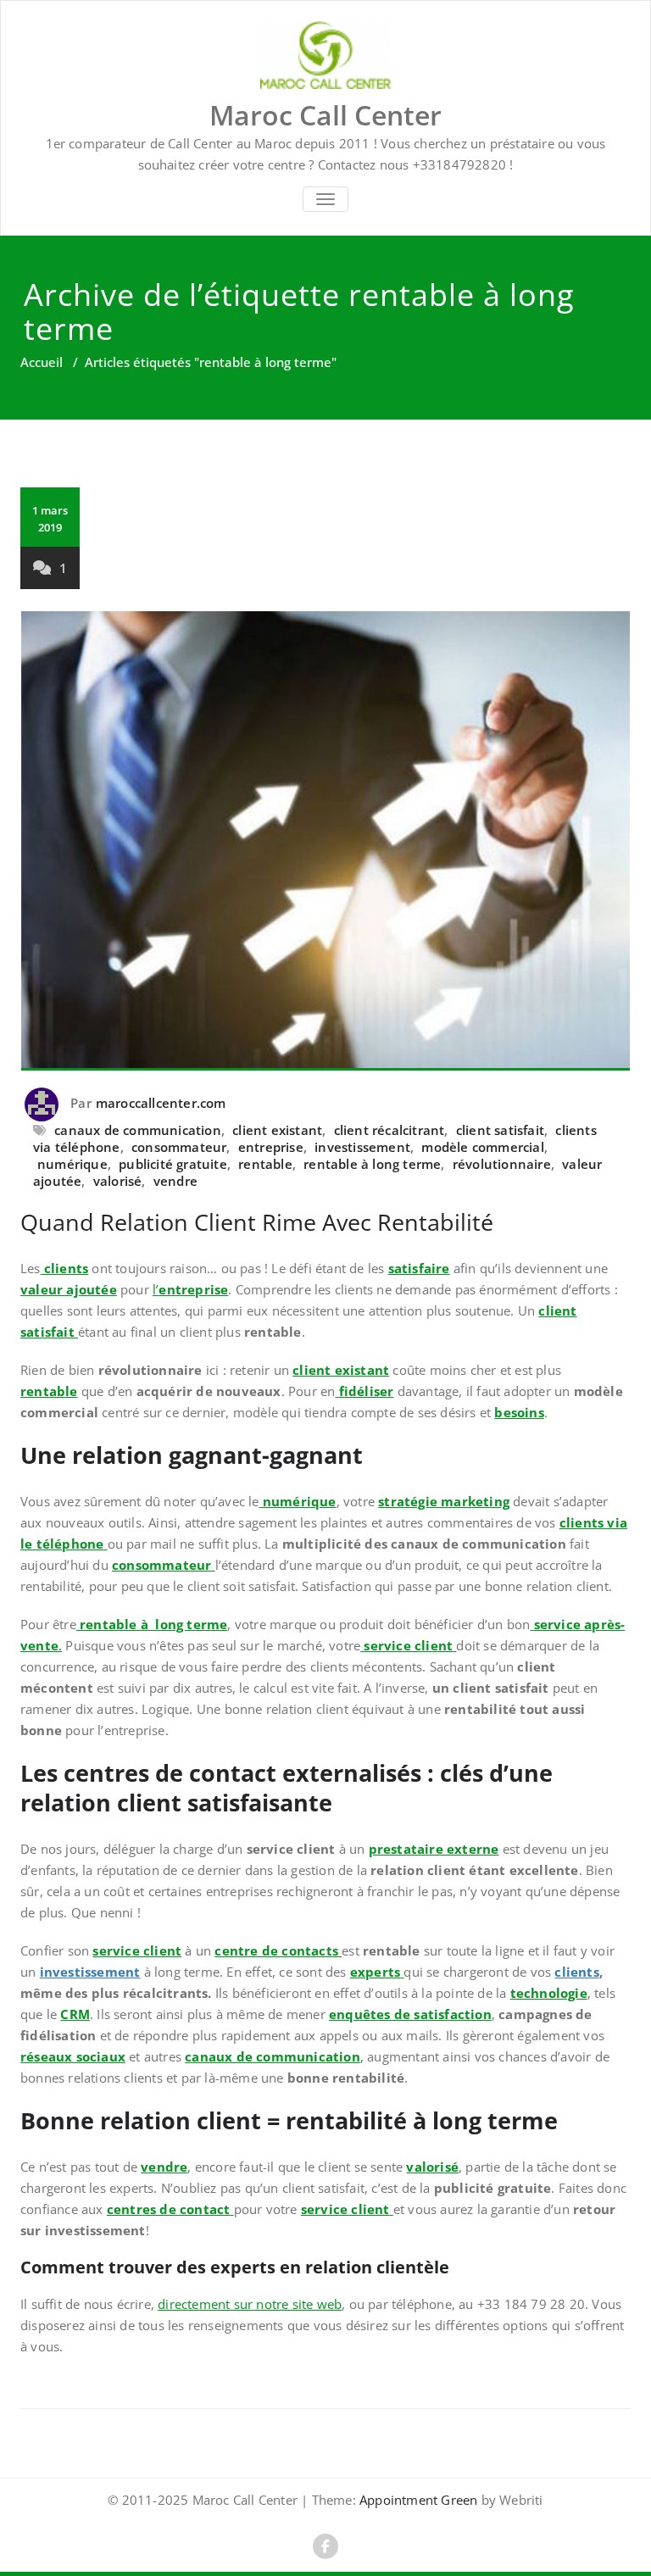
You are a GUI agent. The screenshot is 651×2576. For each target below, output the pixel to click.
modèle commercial (482, 1147)
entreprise (271, 1147)
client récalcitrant (389, 1130)
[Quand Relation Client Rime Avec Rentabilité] (325, 841)
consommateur (179, 1147)
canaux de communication (138, 1130)
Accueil (42, 362)
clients (576, 1972)
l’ (190, 1289)
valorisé (118, 1181)
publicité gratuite (173, 1164)
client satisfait (500, 1130)
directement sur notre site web (250, 2304)
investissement (362, 1147)
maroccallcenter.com (161, 1103)
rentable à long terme (372, 1164)
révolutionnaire (502, 1164)
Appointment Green (417, 2500)
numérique (72, 1164)
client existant (277, 1130)
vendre (175, 1181)
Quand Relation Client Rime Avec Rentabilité (257, 1222)
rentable (265, 1164)
